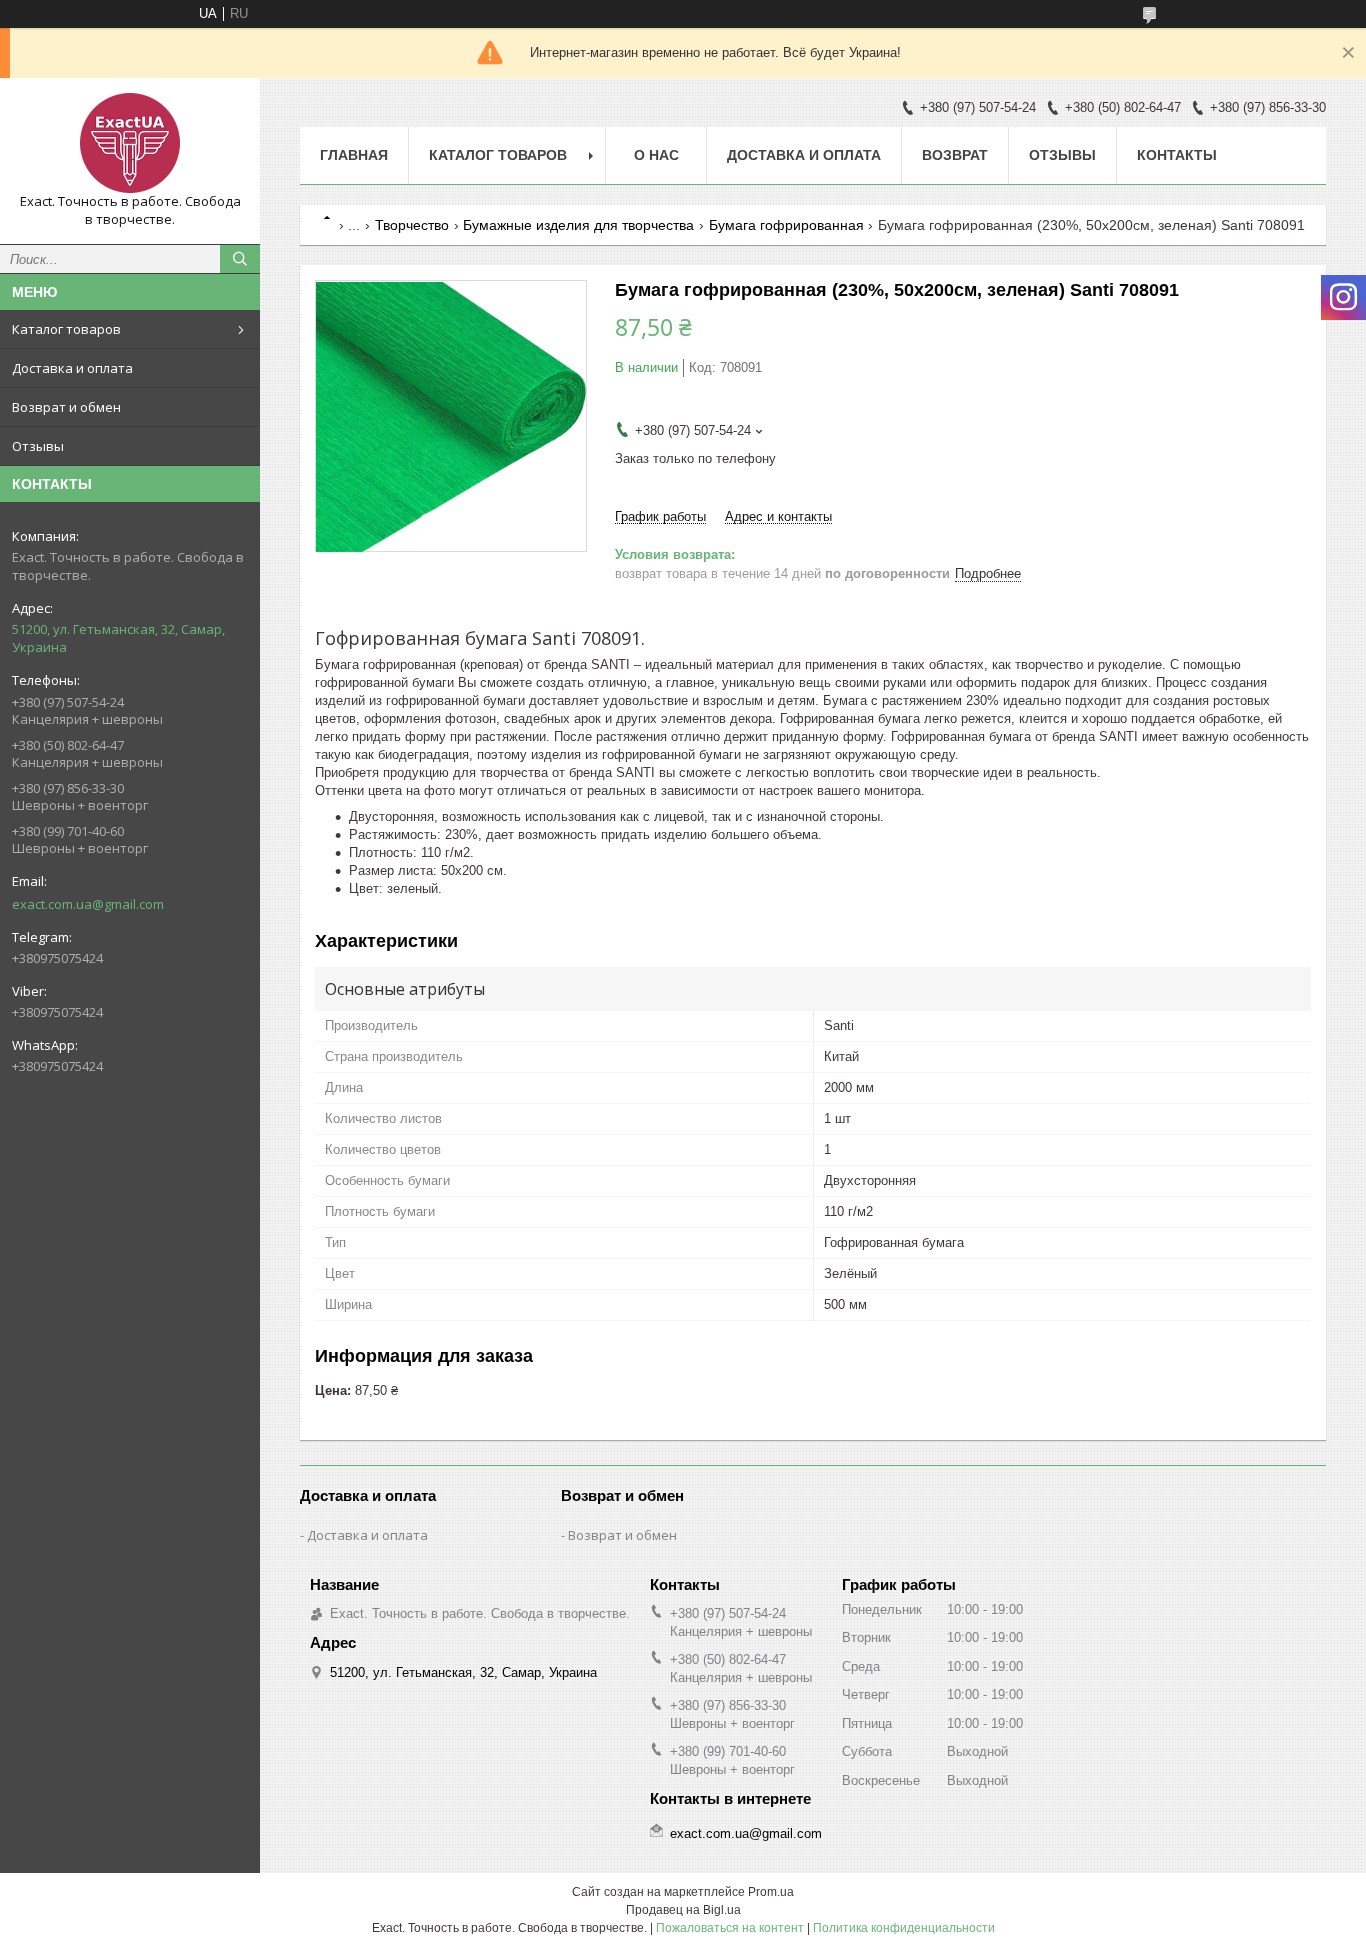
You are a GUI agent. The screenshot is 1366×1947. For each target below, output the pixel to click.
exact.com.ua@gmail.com (88, 904)
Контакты (1177, 155)
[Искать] (240, 259)
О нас (656, 155)
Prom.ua (771, 1892)
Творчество (412, 225)
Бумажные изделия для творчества (578, 225)
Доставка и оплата (72, 368)
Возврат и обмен (66, 407)
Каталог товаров (66, 329)
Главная (354, 155)
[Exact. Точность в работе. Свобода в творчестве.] (130, 143)
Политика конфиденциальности (904, 1928)
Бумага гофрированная (786, 225)
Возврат (955, 155)
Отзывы (38, 446)
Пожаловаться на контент (730, 1928)
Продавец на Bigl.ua (683, 1910)
